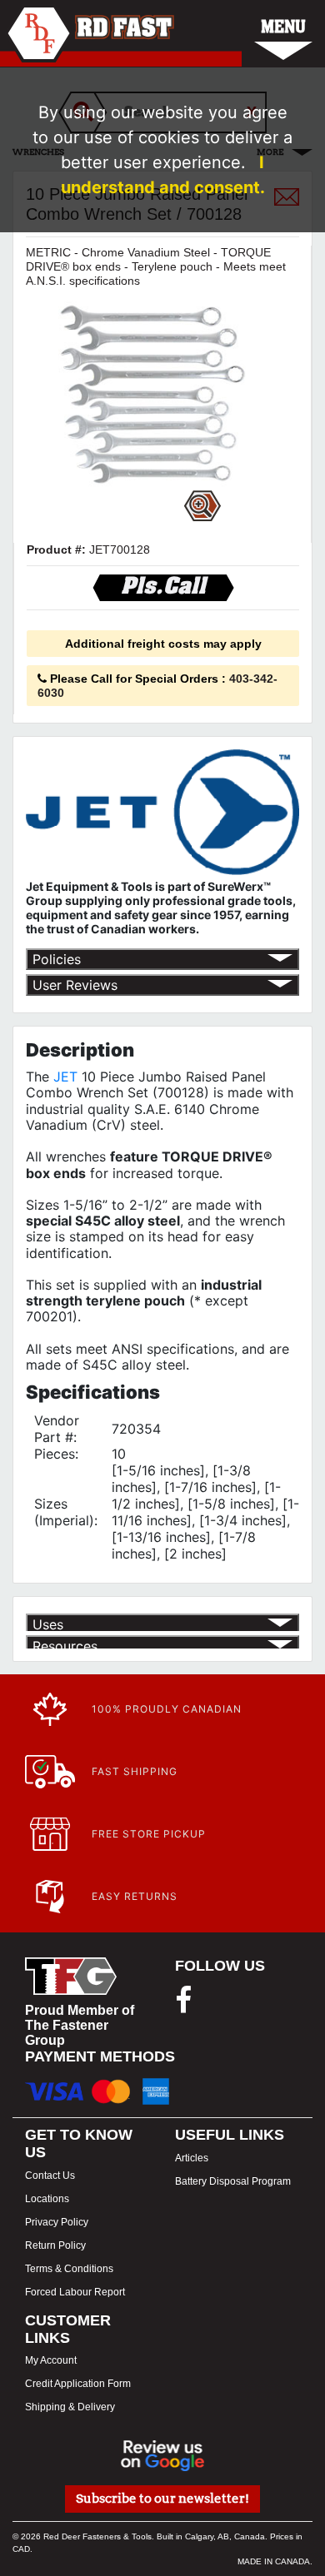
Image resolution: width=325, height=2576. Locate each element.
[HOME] (87, 33)
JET (65, 1077)
